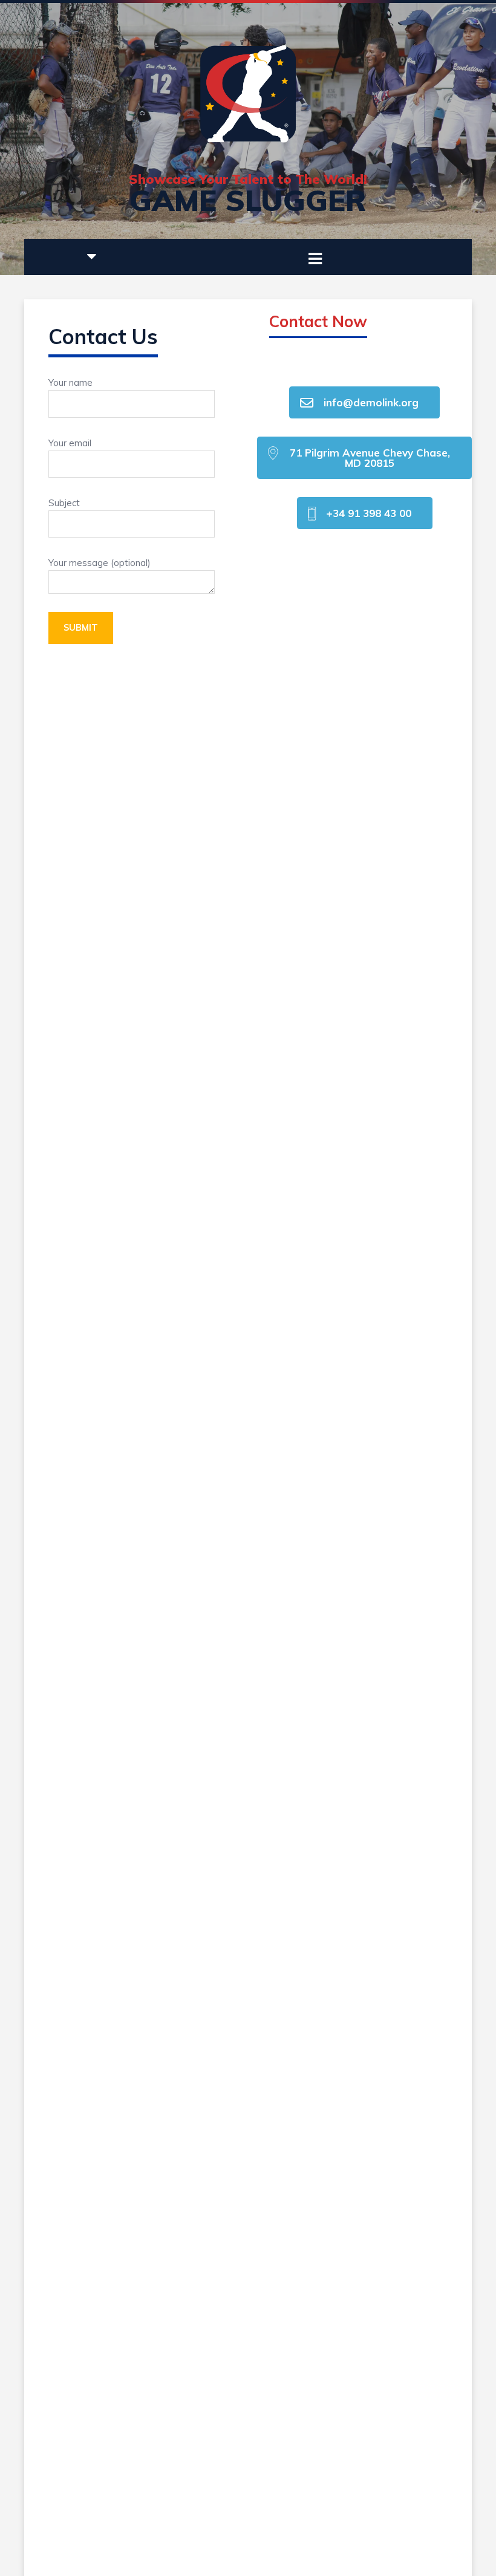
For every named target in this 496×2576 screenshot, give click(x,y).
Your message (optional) (100, 563)
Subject (64, 503)
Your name (70, 382)
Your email (70, 443)
